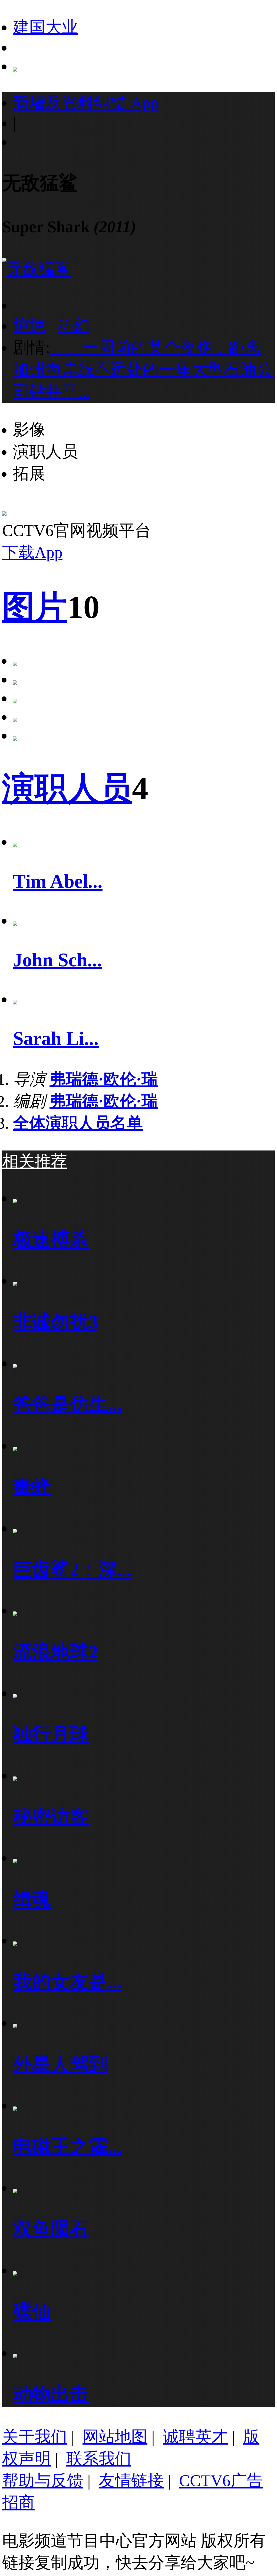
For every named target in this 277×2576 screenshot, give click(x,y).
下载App (32, 552)
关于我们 (35, 2437)
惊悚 (29, 326)
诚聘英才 (195, 2437)
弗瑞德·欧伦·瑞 (104, 1079)
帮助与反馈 (43, 2481)
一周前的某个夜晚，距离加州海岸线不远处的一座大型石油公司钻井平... (143, 370)
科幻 (74, 326)
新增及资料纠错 (86, 103)
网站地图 (115, 2437)
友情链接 (131, 2481)
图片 (35, 607)
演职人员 (67, 788)
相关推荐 (35, 1161)
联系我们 (99, 2459)
